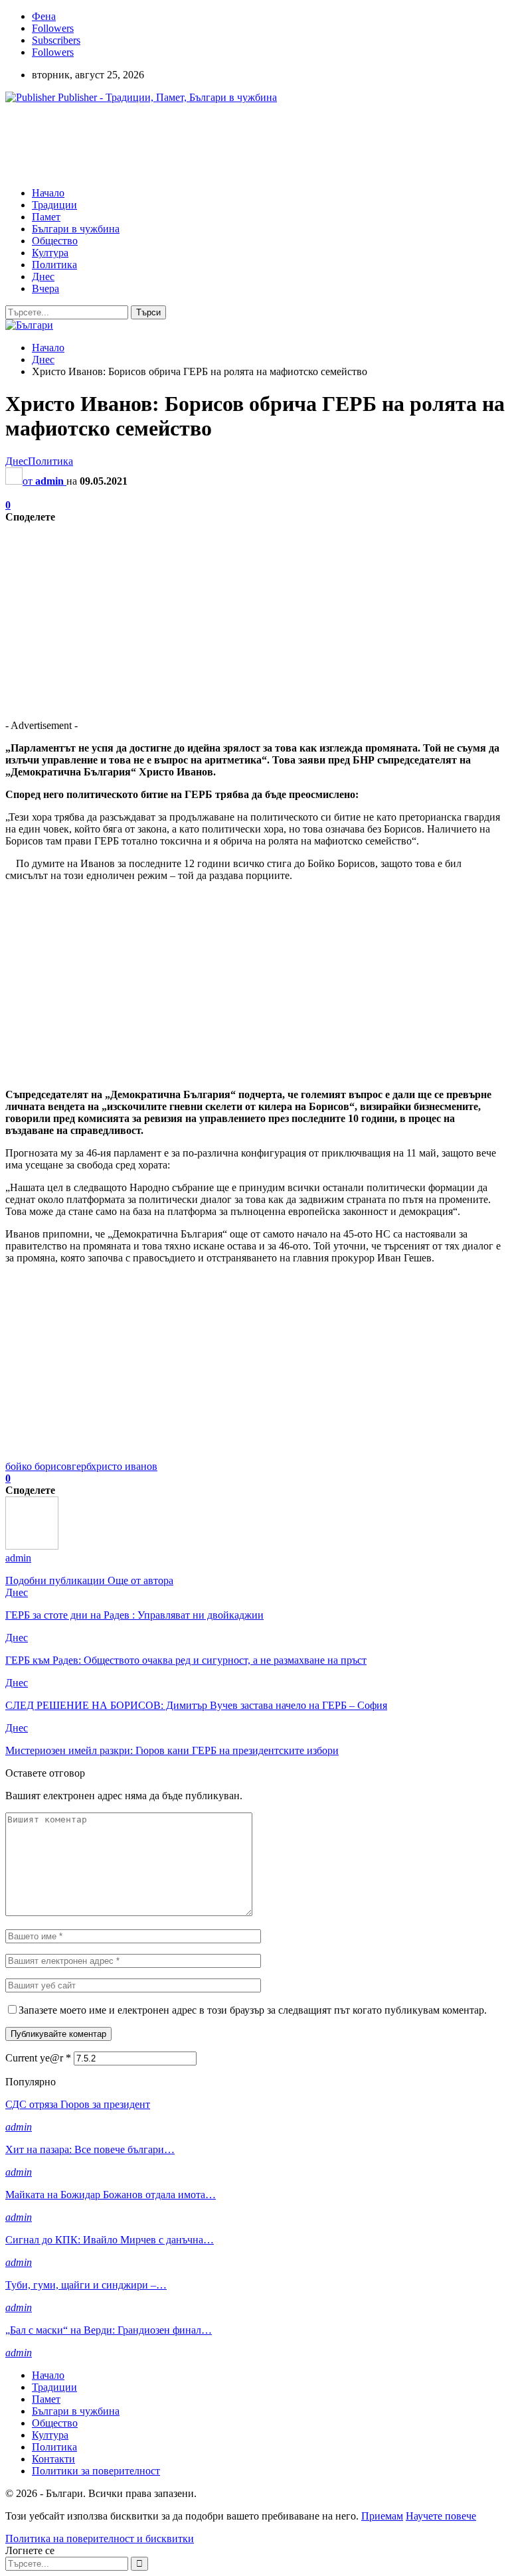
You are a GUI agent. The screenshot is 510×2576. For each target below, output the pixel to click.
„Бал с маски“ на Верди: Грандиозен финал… (109, 2330)
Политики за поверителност (96, 2471)
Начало (48, 193)
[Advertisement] (247, 144)
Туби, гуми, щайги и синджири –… (86, 2285)
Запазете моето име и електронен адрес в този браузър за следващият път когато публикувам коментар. (253, 2010)
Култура (50, 253)
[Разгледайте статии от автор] (32, 1546)
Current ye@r (38, 2058)
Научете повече (441, 2516)
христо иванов (124, 1466)
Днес (43, 277)
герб (81, 1466)
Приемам (382, 2516)
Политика (54, 265)
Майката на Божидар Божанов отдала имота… (111, 2195)
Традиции (54, 205)
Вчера (45, 288)
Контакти (53, 2459)
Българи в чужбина (76, 229)
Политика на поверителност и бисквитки (100, 2538)
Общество (55, 241)
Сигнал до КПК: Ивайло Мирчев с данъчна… (110, 2240)
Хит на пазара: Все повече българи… (90, 2149)
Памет (46, 217)
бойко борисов (39, 1466)
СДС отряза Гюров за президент (78, 2104)
